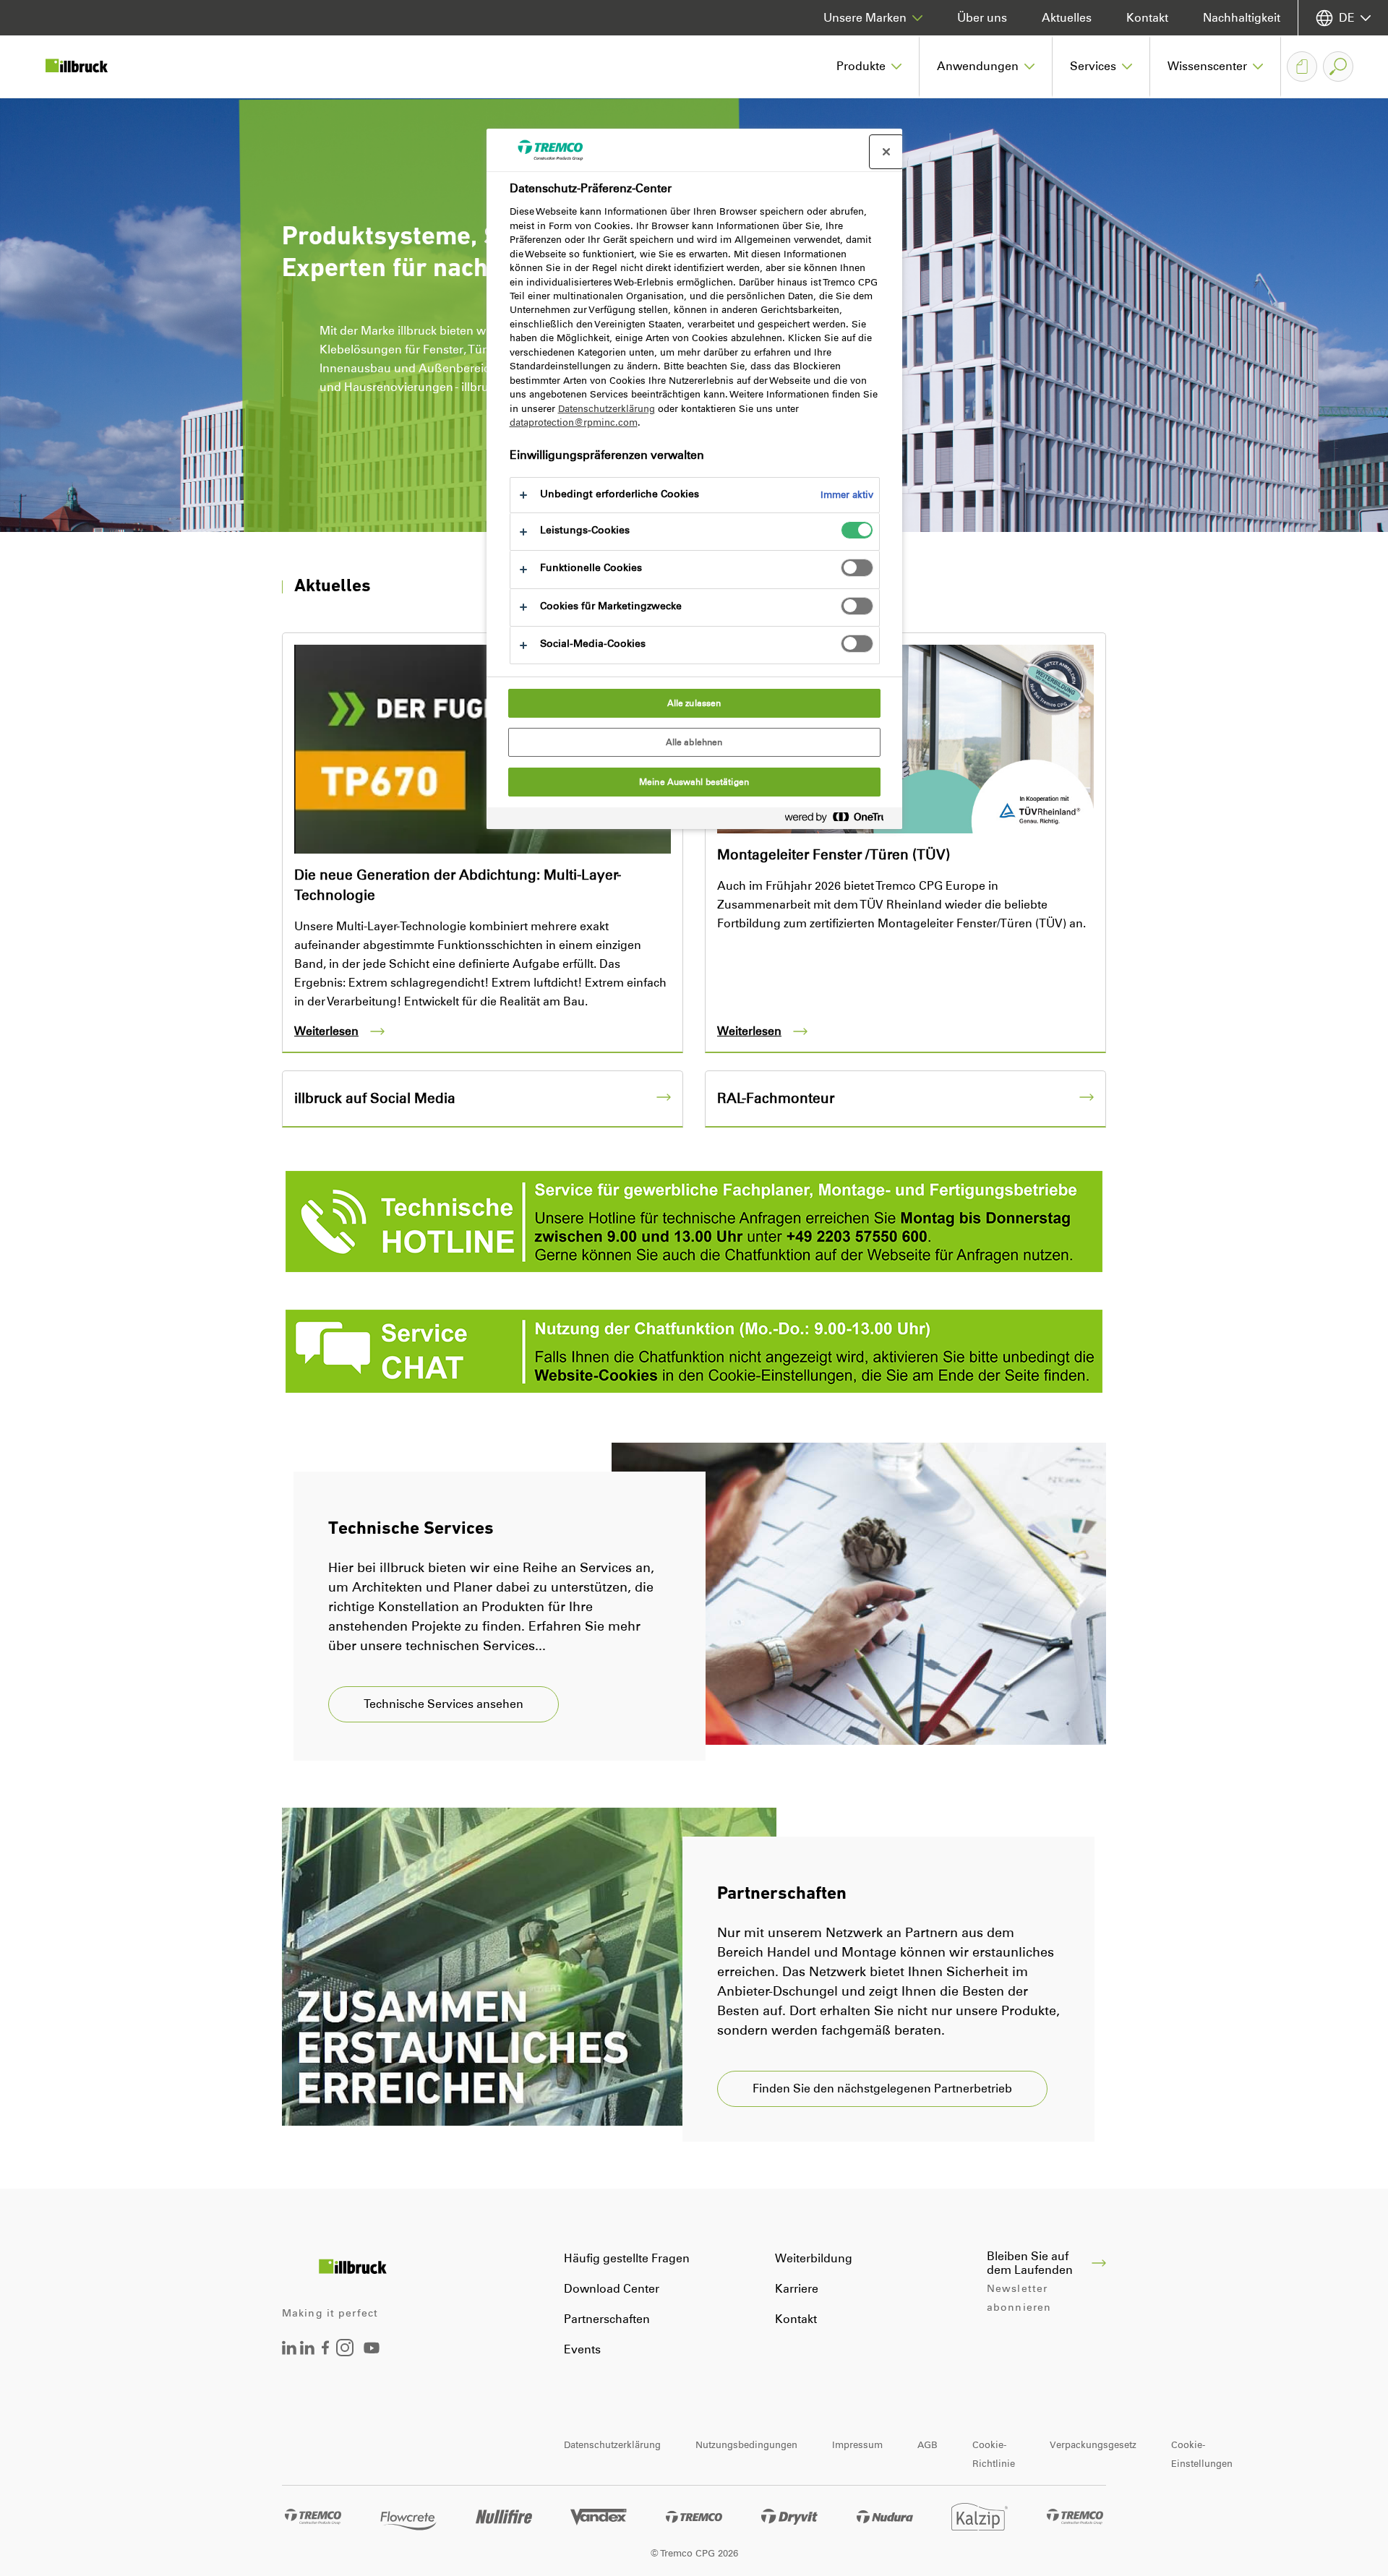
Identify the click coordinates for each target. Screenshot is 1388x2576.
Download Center (612, 2289)
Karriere (797, 2289)
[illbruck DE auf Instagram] (345, 2352)
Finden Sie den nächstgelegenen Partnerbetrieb (882, 2088)
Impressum (857, 2445)
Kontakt (1147, 18)
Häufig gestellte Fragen (627, 2258)
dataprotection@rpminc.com (574, 422)
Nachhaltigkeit (1242, 18)
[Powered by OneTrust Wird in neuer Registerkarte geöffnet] (840, 820)
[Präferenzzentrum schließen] (886, 152)
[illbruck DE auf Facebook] (325, 2351)
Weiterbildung (814, 2258)
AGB (928, 2445)
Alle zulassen (694, 703)
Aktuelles (1067, 18)
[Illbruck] (87, 66)
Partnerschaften (607, 2319)
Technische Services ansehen (444, 1704)
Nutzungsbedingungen (746, 2445)
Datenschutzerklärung (612, 2445)
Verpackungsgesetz (1093, 2445)
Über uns (982, 18)
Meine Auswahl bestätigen (694, 782)
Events (582, 2349)
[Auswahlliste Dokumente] (1302, 66)
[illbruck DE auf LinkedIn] (289, 2351)
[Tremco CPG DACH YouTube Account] (372, 2358)
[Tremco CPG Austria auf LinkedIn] (307, 2351)
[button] (869, 66)
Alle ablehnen (694, 742)
